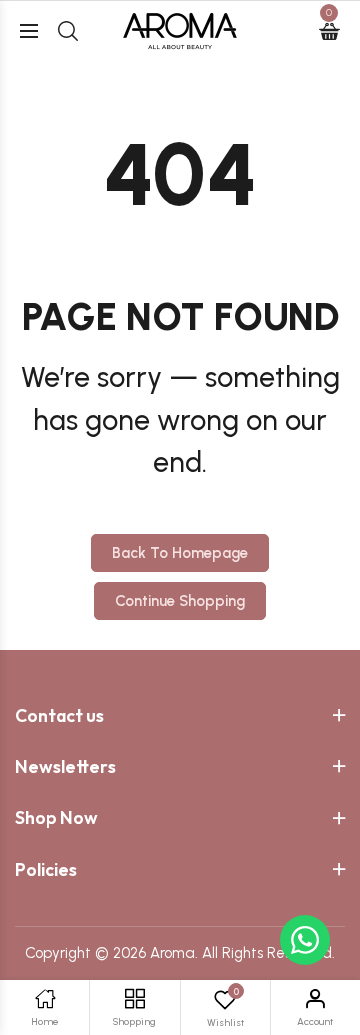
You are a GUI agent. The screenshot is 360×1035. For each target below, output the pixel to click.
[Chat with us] (305, 940)
